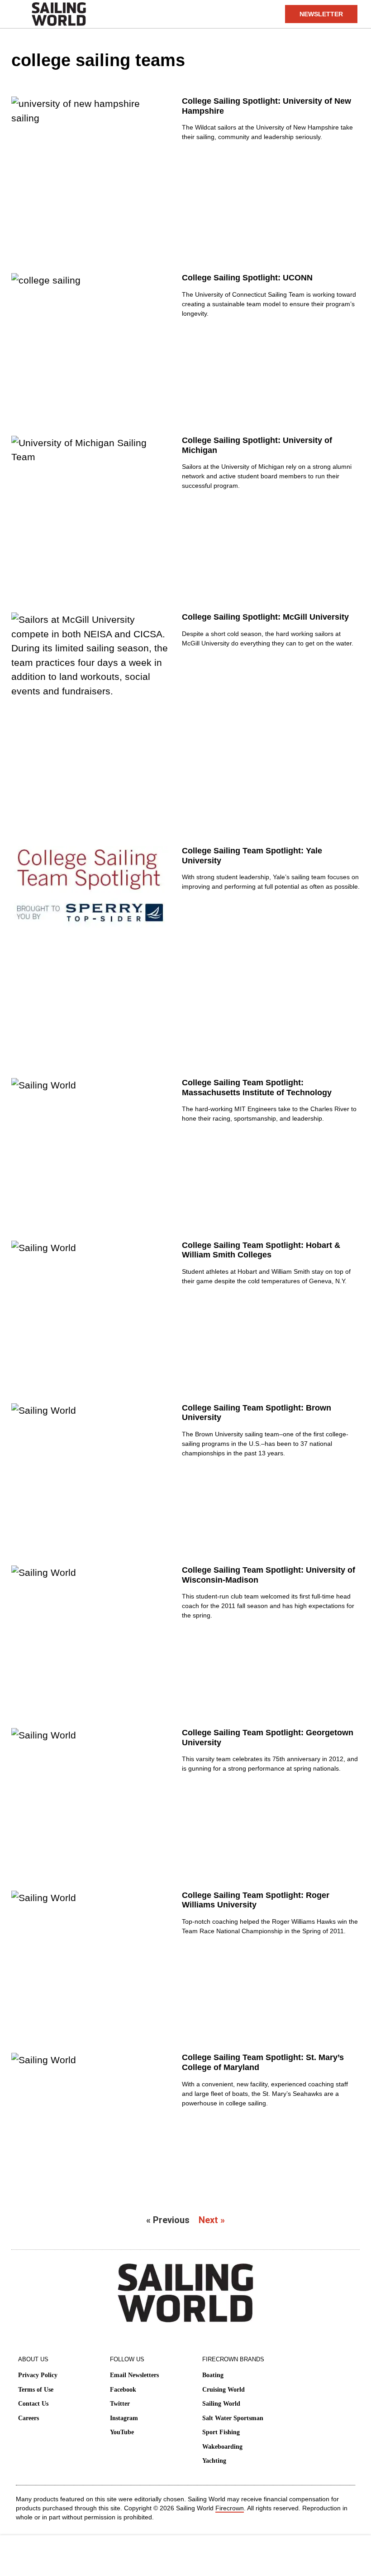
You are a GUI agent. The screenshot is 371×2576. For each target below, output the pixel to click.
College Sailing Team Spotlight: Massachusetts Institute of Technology (257, 1088)
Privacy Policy (38, 2375)
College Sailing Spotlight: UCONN (247, 278)
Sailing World (221, 2404)
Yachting (214, 2461)
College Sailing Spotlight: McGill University (265, 617)
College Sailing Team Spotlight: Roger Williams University (256, 1900)
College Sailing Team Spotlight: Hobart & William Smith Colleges (261, 1250)
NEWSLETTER (321, 14)
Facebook (123, 2390)
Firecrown (230, 2508)
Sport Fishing (221, 2432)
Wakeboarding (222, 2447)
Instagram (124, 2418)
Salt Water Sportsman (233, 2418)
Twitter (120, 2404)
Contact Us (33, 2404)
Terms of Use (36, 2390)
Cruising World (224, 2390)
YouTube (122, 2432)
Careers (29, 2418)
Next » (212, 2220)
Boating (213, 2375)
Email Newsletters (134, 2375)
